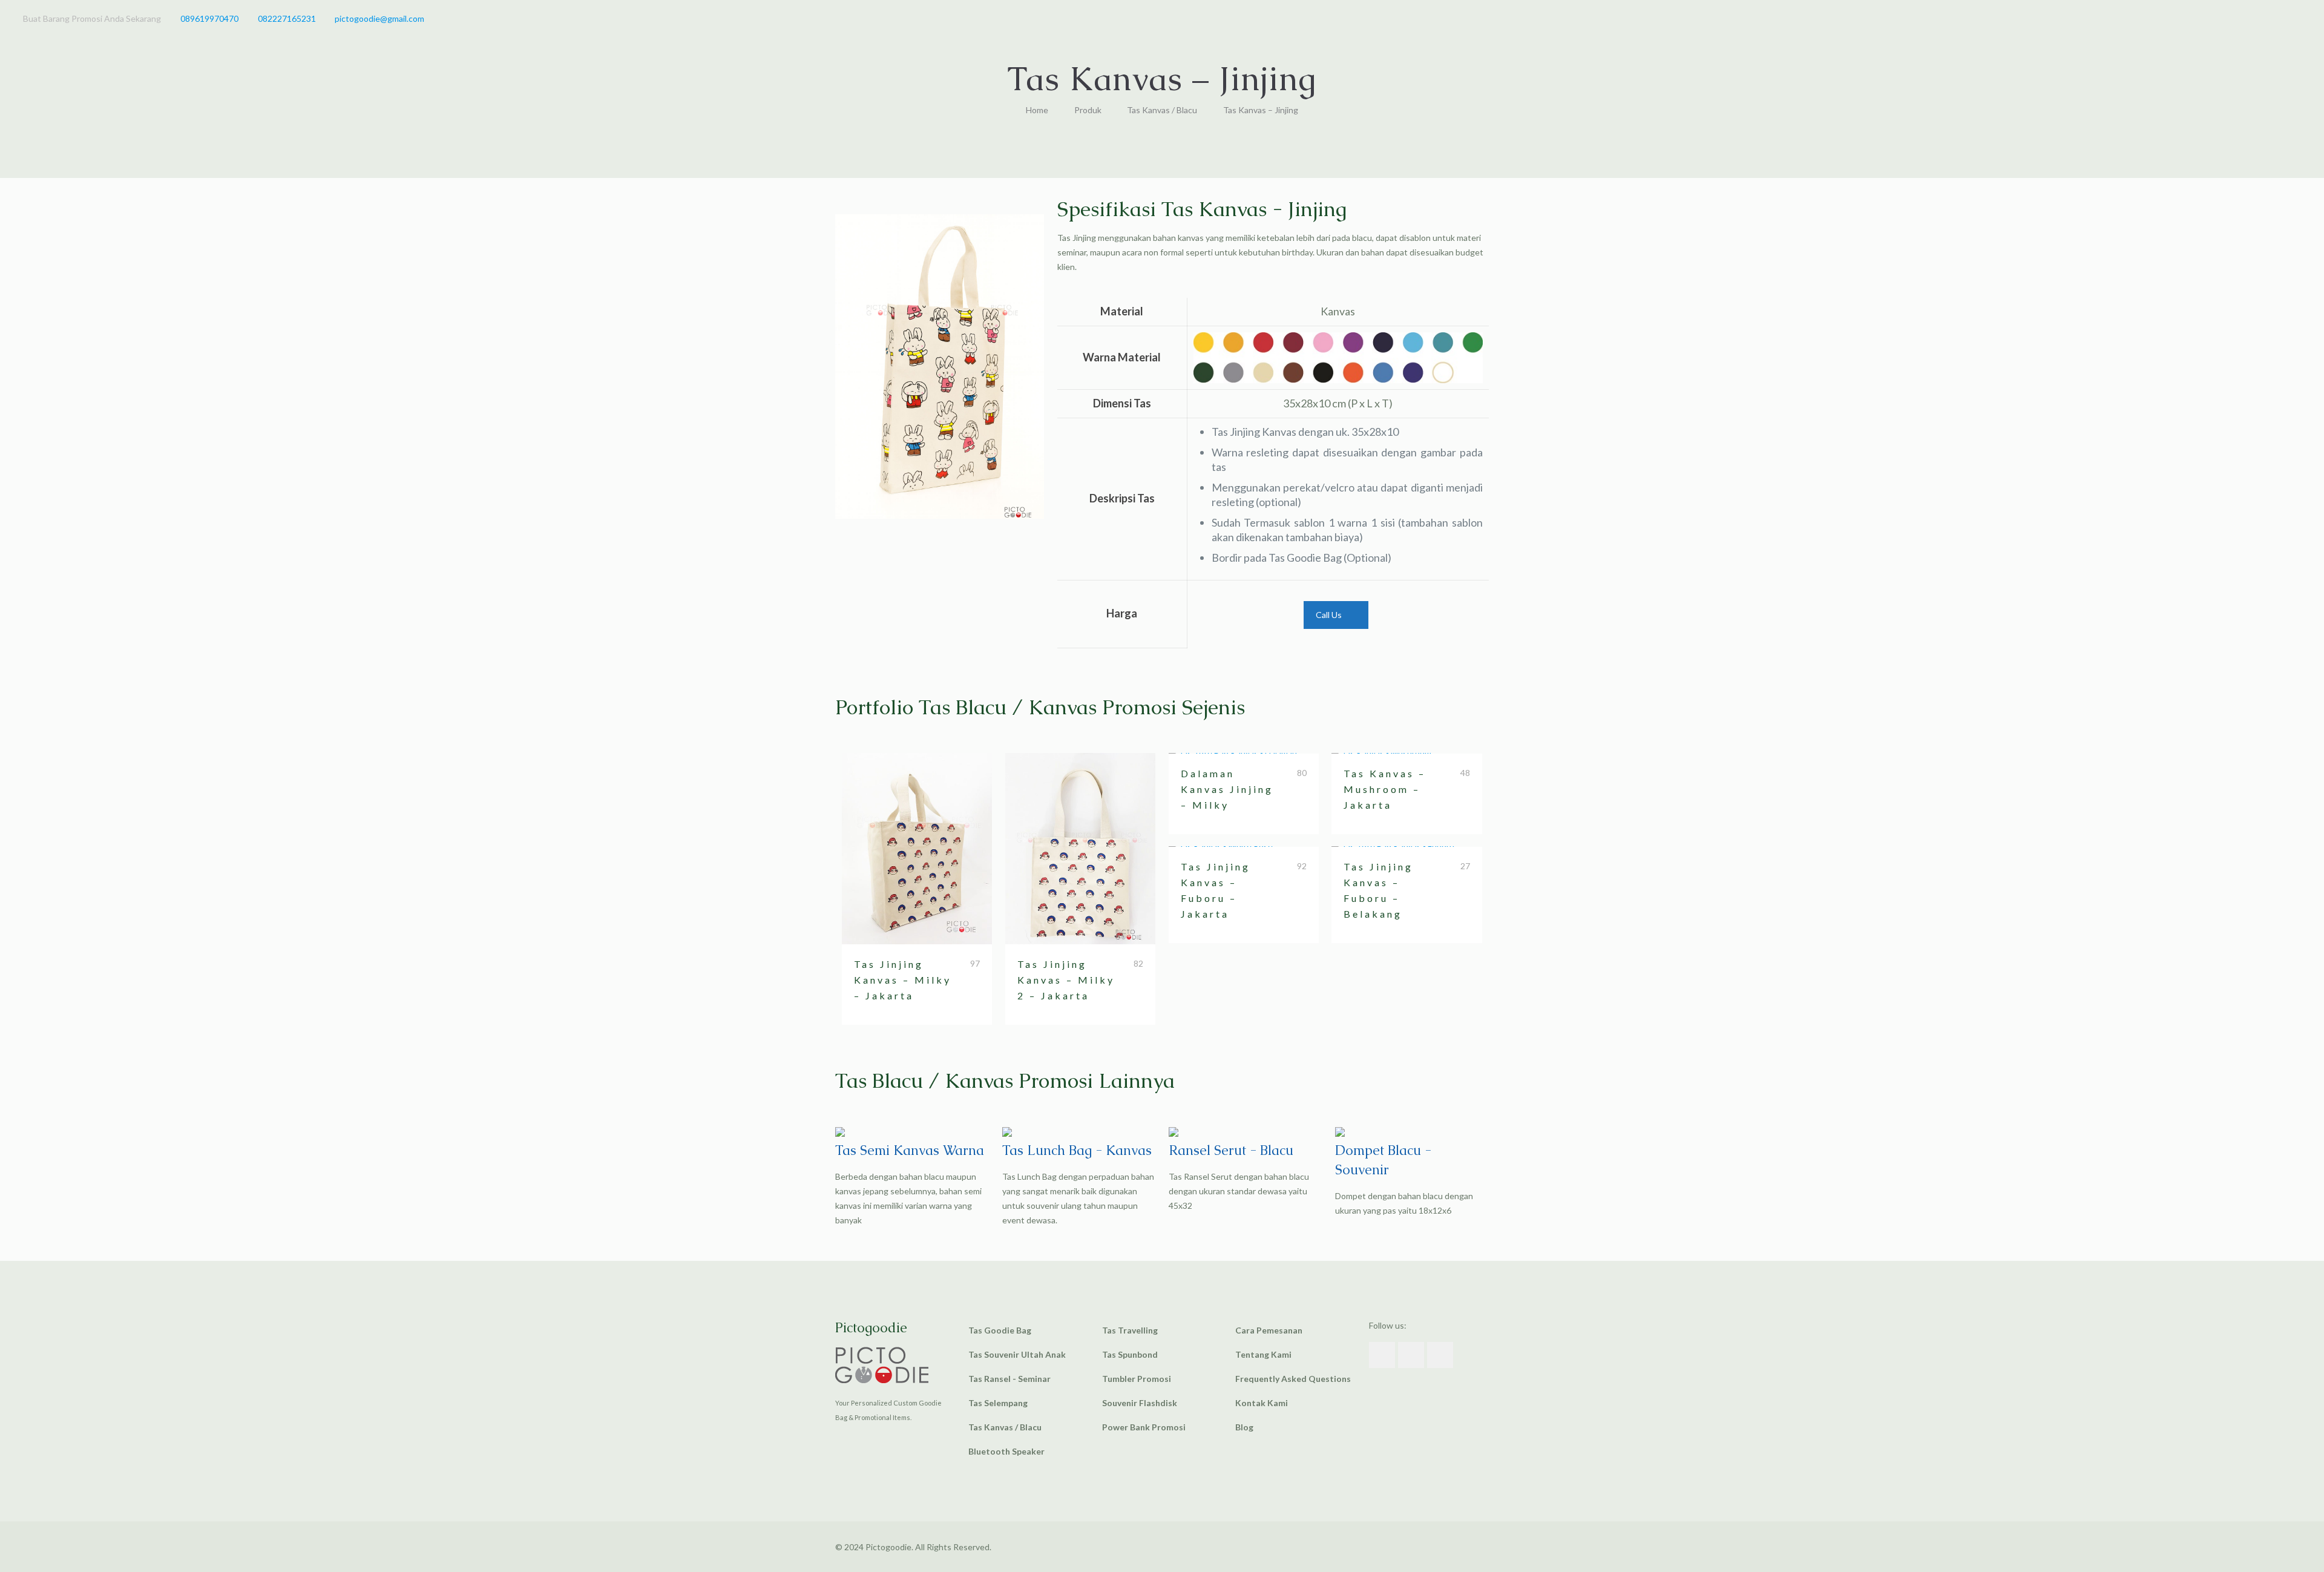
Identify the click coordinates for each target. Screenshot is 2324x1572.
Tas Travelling (1130, 1330)
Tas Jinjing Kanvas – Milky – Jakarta (903, 980)
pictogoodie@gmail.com (379, 18)
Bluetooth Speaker (1006, 1451)
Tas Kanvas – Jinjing (1261, 110)
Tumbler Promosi (1137, 1379)
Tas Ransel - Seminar (1009, 1379)
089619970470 (209, 18)
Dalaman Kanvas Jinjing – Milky (1227, 789)
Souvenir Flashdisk (1140, 1403)
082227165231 (287, 18)
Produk (1088, 110)
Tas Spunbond (1130, 1354)
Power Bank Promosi (1144, 1427)
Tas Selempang (998, 1403)
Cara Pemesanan (1269, 1330)
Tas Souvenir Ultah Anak (1017, 1354)
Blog (1244, 1427)
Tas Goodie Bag (1000, 1330)
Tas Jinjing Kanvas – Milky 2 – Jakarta (1066, 980)
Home (1037, 110)
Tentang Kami (1263, 1354)
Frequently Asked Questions (1293, 1379)
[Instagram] (2295, 18)
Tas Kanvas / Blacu (1162, 110)
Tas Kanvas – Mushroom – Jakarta (1385, 789)
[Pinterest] (2278, 18)
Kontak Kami (1262, 1403)
